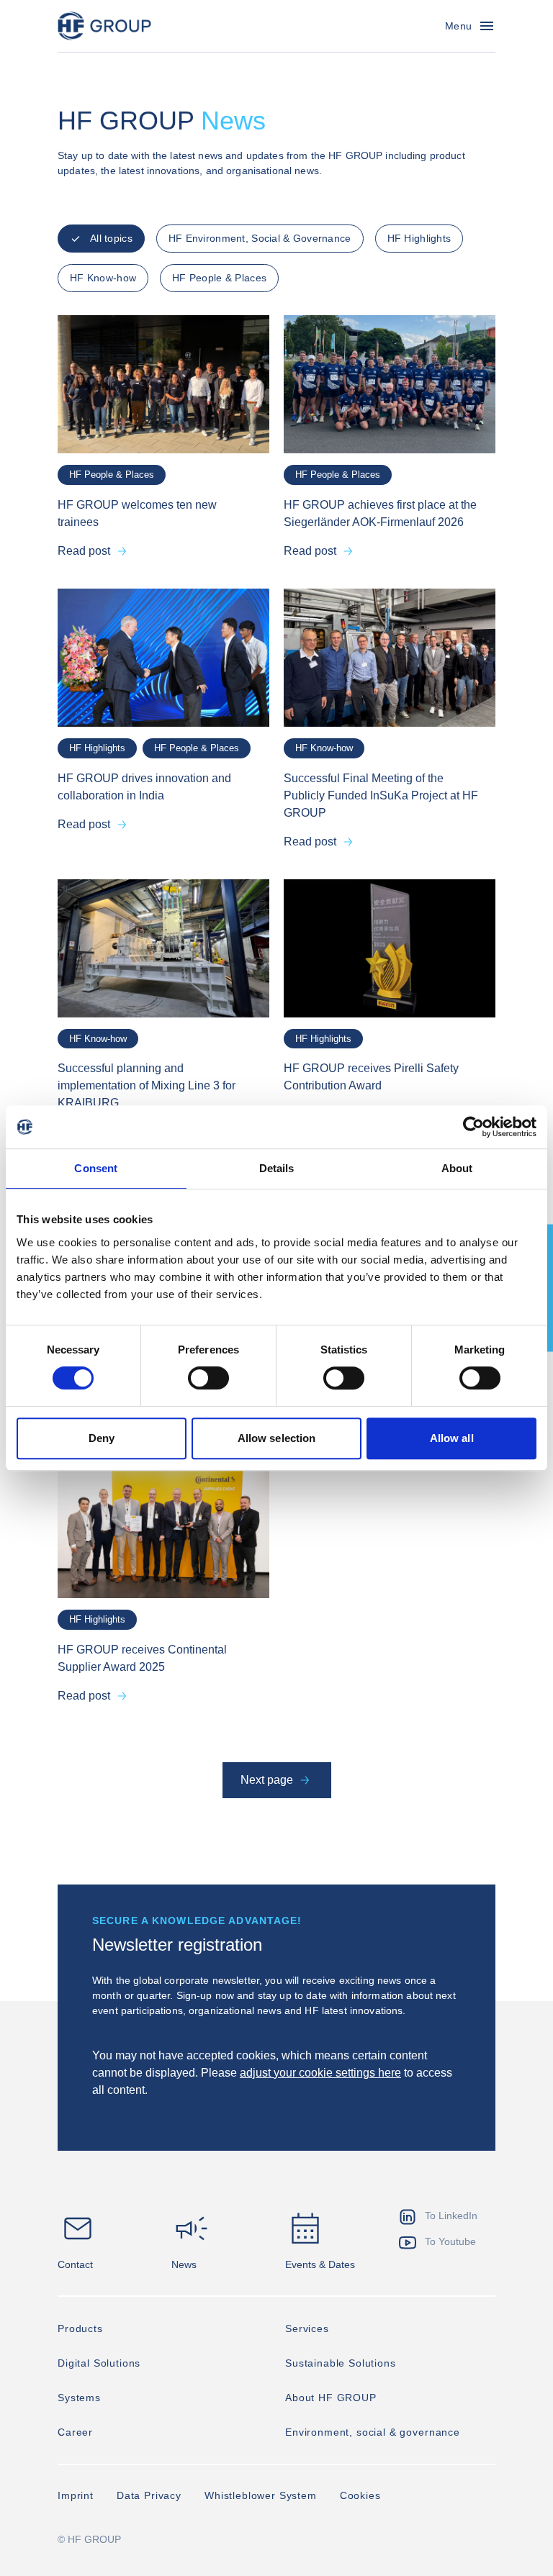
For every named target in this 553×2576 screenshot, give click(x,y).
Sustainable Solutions (341, 2363)
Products (80, 2328)
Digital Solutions (99, 2363)
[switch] (208, 1378)
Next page (267, 1780)
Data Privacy (149, 2495)
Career (75, 2432)
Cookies (360, 2495)
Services (307, 2328)
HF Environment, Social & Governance (260, 238)
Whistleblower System (261, 2495)
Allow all (452, 1438)
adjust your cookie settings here (320, 2073)
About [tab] (457, 1168)
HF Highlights (419, 238)
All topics (111, 238)
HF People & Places (219, 278)
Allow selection (277, 1438)
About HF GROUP (331, 2398)
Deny (102, 1438)
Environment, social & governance (373, 2432)
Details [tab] (277, 1168)
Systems (79, 2398)
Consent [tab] (96, 1168)
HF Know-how (103, 278)
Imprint (76, 2495)
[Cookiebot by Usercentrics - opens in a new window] (473, 1127)
